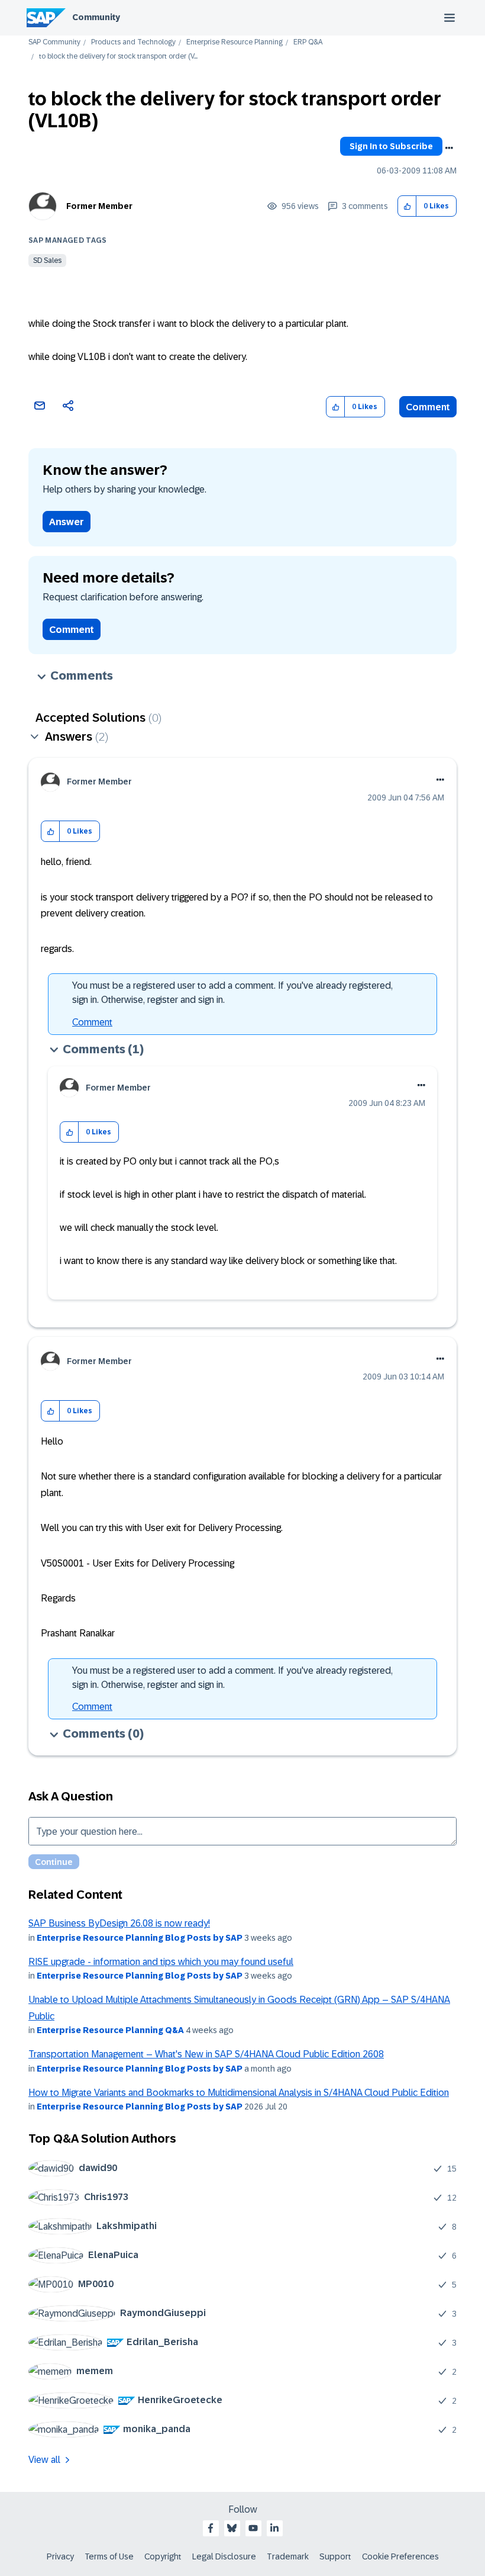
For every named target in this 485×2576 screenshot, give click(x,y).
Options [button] (449, 148)
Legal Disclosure (224, 2556)
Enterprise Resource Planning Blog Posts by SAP (140, 1938)
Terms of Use (109, 2556)
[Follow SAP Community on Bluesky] (232, 2528)
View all (44, 2460)
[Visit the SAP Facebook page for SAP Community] (211, 2528)
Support (335, 2556)
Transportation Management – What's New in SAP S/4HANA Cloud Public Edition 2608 (206, 2054)
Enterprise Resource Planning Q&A (110, 2030)
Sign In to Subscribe (391, 146)
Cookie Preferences (400, 2556)
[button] (407, 206)
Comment (428, 407)
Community (96, 17)
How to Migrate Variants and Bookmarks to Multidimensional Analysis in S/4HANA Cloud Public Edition (239, 2093)
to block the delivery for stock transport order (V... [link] (118, 57)
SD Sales (47, 261)
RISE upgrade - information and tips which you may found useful (161, 1962)
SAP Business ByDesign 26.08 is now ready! (119, 1923)
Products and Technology (133, 42)
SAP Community (54, 42)
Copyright (163, 2556)
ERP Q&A (308, 42)
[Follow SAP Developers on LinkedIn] (274, 2528)
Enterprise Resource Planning (235, 42)
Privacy (60, 2556)
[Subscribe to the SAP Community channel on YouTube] (253, 2528)
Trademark (288, 2556)
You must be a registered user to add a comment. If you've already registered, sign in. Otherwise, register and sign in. (232, 993)
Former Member (99, 206)
